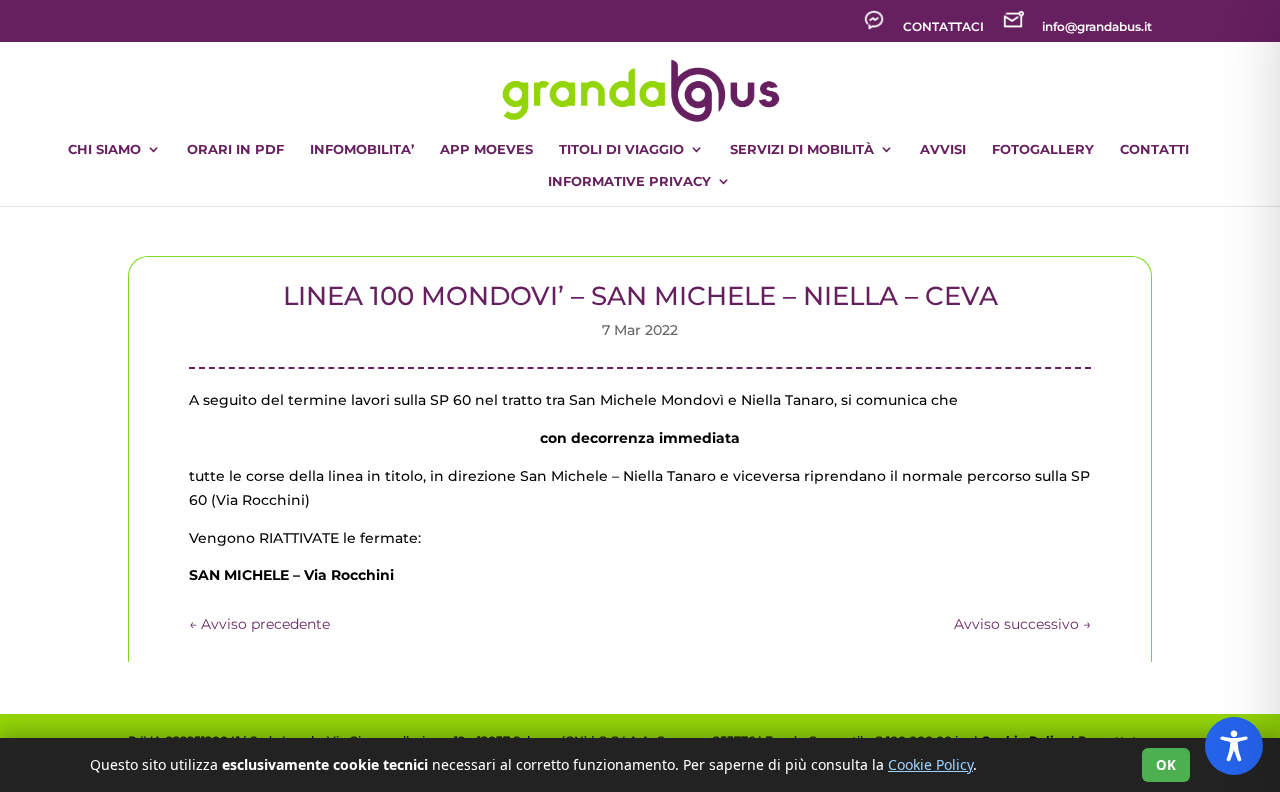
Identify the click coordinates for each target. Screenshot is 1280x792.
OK (1166, 765)
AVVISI (943, 149)
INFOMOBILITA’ (362, 149)
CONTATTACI (943, 27)
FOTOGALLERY (1043, 149)
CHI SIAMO (104, 149)
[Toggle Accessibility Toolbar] (1234, 746)
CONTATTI (1154, 149)
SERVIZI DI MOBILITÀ (802, 149)
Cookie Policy (930, 764)
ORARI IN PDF (235, 149)
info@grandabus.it (1097, 27)
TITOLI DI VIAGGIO (621, 149)
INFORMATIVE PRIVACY (629, 181)
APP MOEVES (486, 149)
